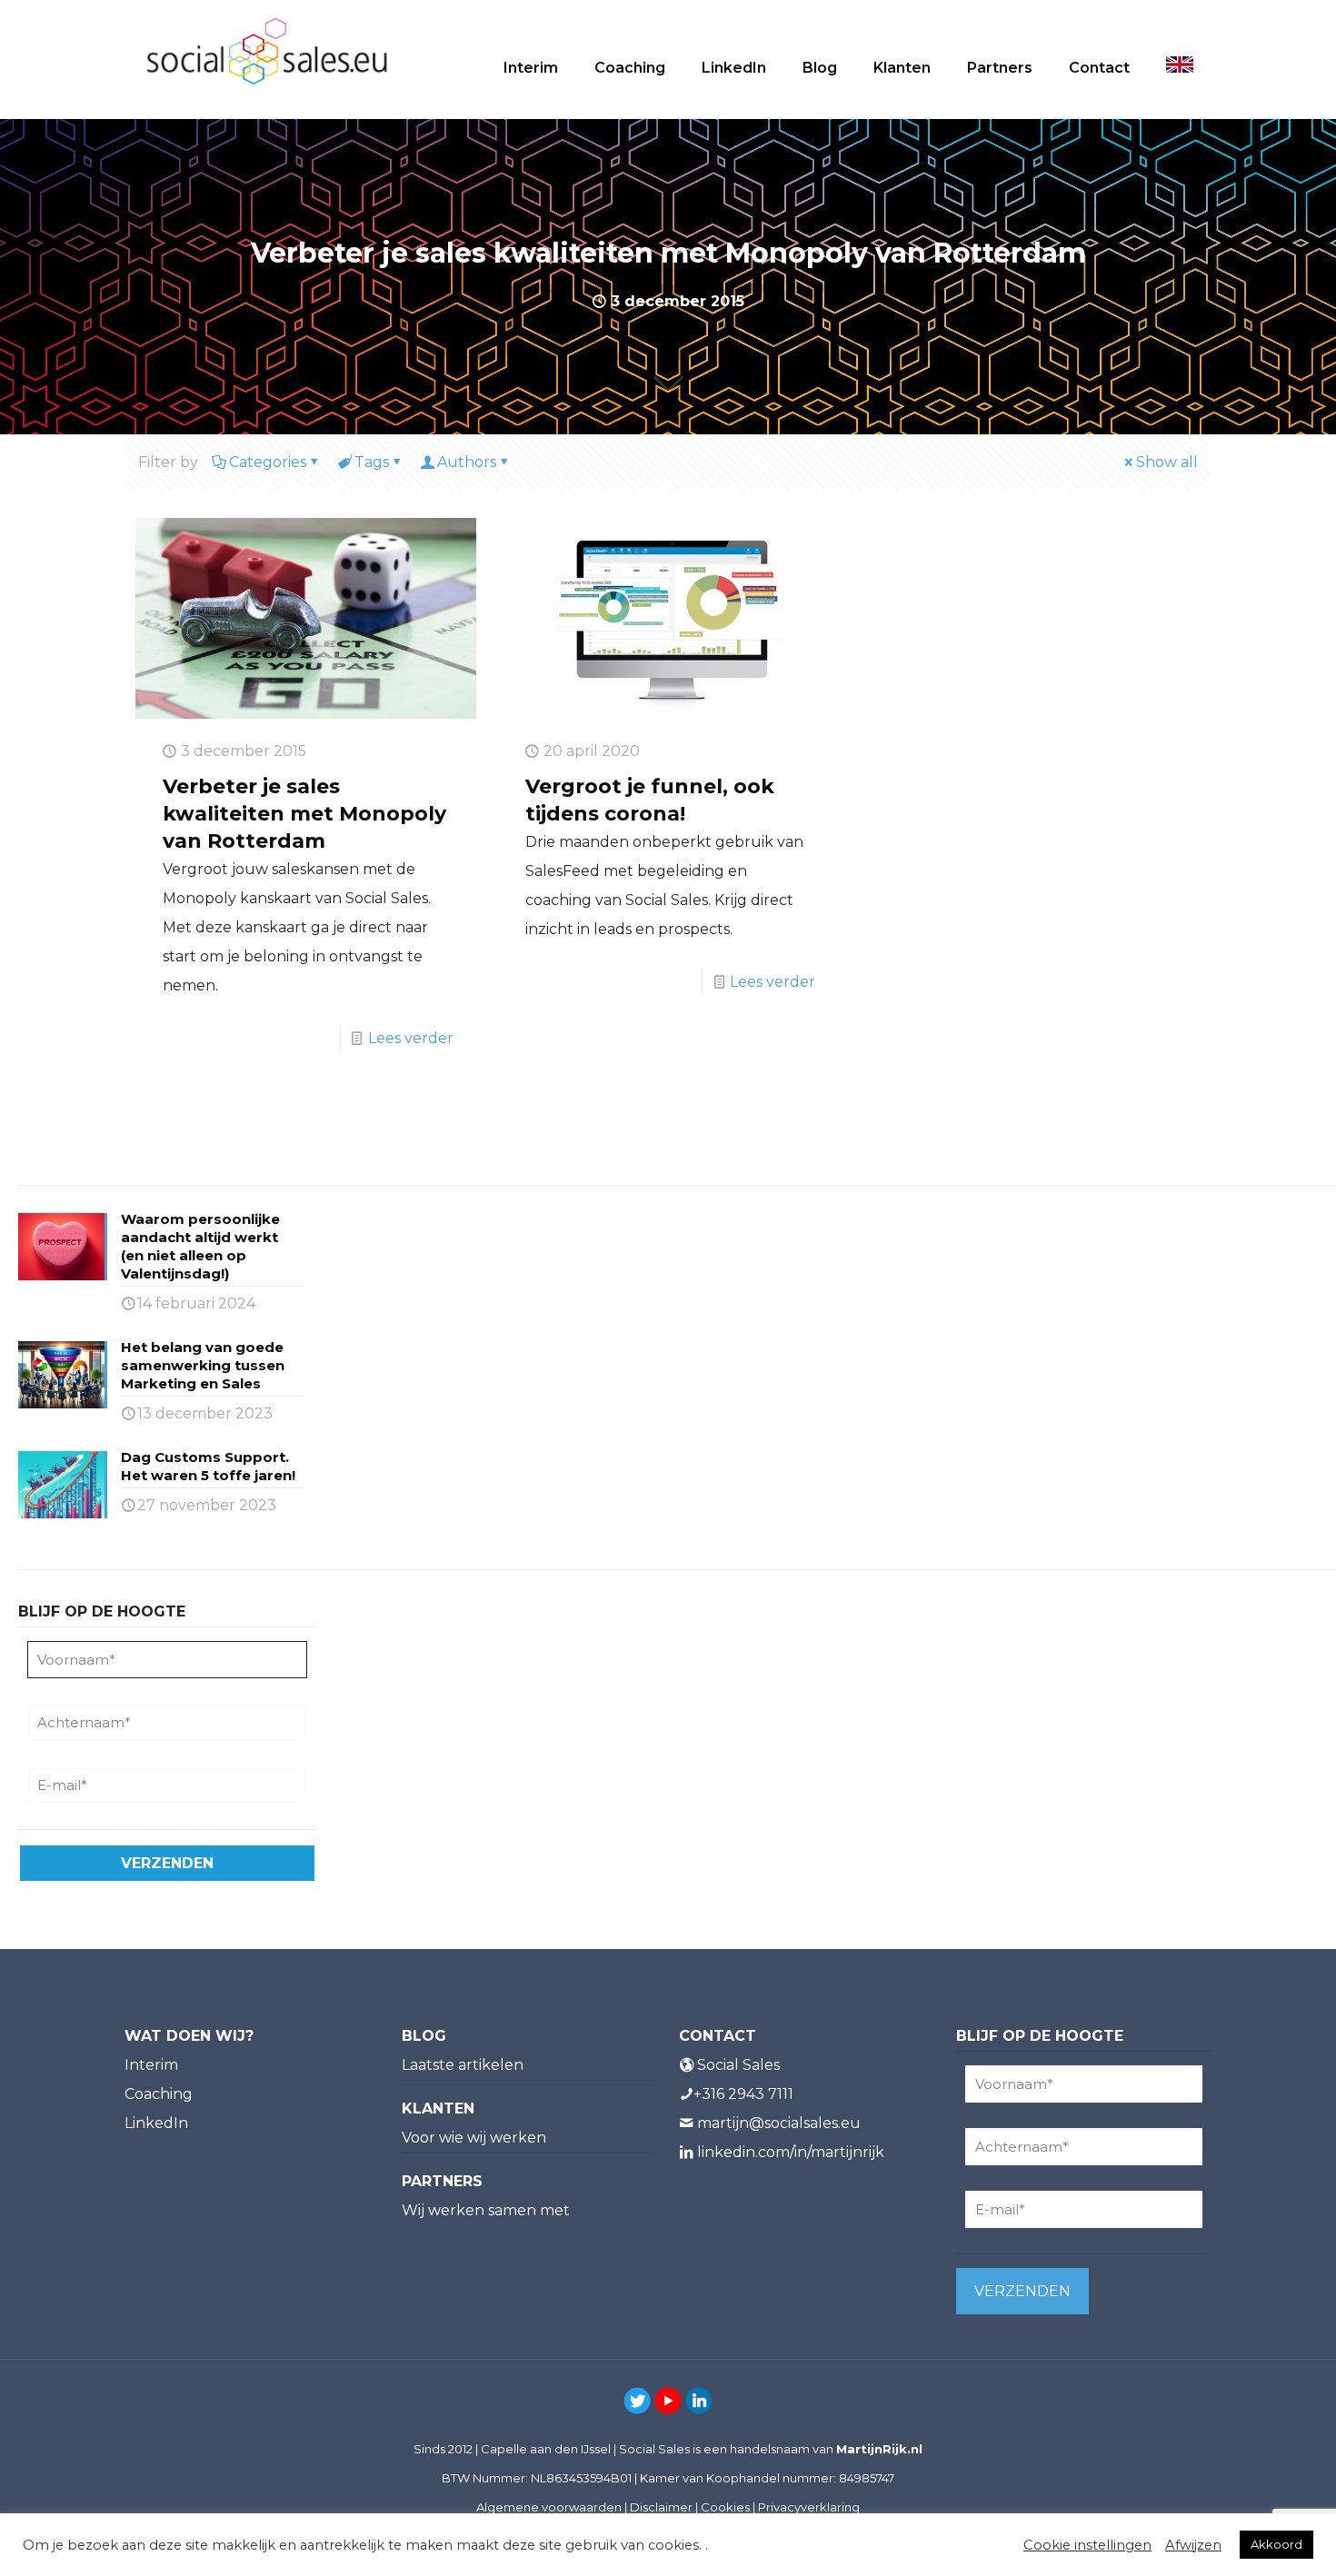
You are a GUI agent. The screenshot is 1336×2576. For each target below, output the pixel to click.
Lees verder (411, 1038)
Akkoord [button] (1276, 2544)
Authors (467, 462)
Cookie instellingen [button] (1087, 2545)
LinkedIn (156, 2123)
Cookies (725, 2507)
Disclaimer (661, 2507)
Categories (268, 462)
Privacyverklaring (809, 2507)
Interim (151, 2065)
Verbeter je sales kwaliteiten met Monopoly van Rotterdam (304, 814)
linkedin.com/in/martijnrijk (791, 2152)
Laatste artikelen (463, 2065)
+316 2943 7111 (743, 2094)
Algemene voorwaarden (549, 2507)
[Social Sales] (267, 50)
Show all (1167, 462)
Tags (372, 462)
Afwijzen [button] (1193, 2545)
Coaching (159, 2094)
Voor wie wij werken (474, 2138)
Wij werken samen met (486, 2210)
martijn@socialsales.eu (779, 2123)
